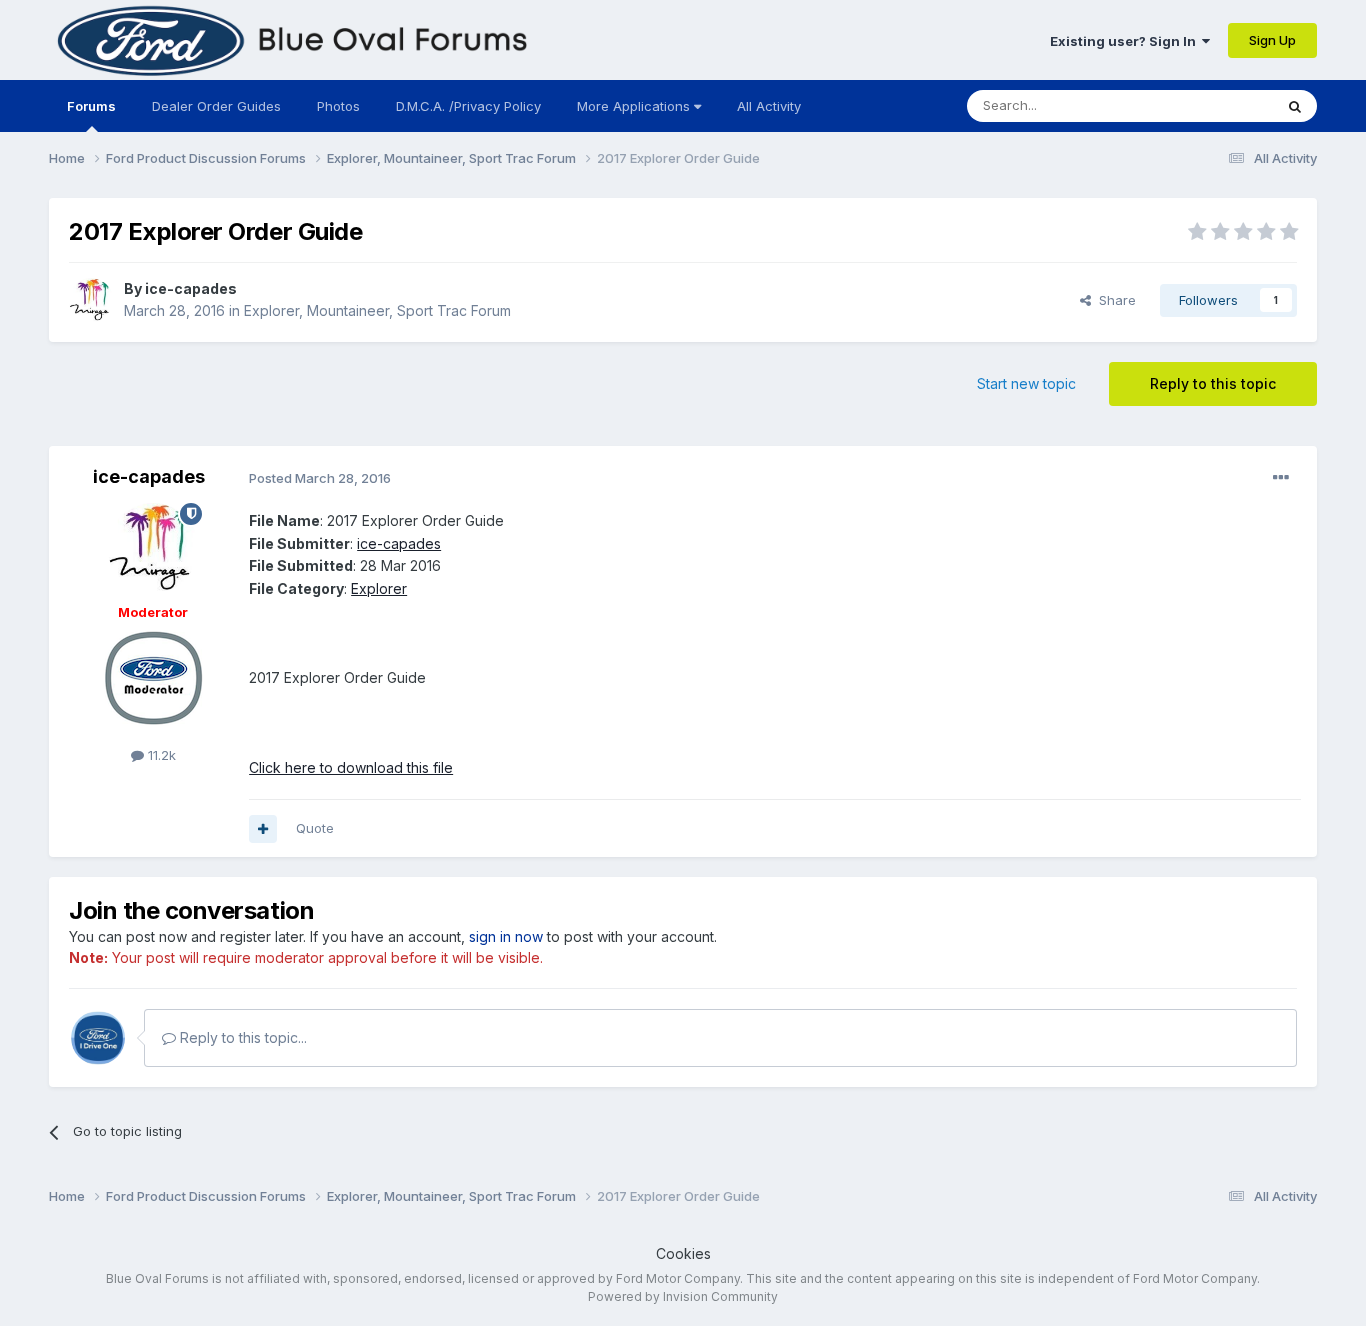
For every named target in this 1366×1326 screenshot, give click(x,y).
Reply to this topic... (241, 1037)
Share (1113, 300)
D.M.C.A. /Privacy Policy (468, 106)
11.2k (160, 755)
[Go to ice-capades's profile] (91, 300)
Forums (91, 106)
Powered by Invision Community (683, 1296)
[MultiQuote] (263, 829)
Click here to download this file (351, 767)
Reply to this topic (1213, 383)
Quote (315, 828)
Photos (338, 106)
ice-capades (191, 288)
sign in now (506, 936)
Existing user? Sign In (1126, 41)
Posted (320, 478)
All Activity (769, 106)
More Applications (635, 106)
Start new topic (1026, 383)
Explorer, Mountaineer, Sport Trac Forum (377, 310)
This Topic (1214, 105)
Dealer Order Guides (216, 106)
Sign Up (1272, 40)
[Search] (1295, 106)
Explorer (379, 588)
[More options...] (1281, 478)
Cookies (683, 1253)
